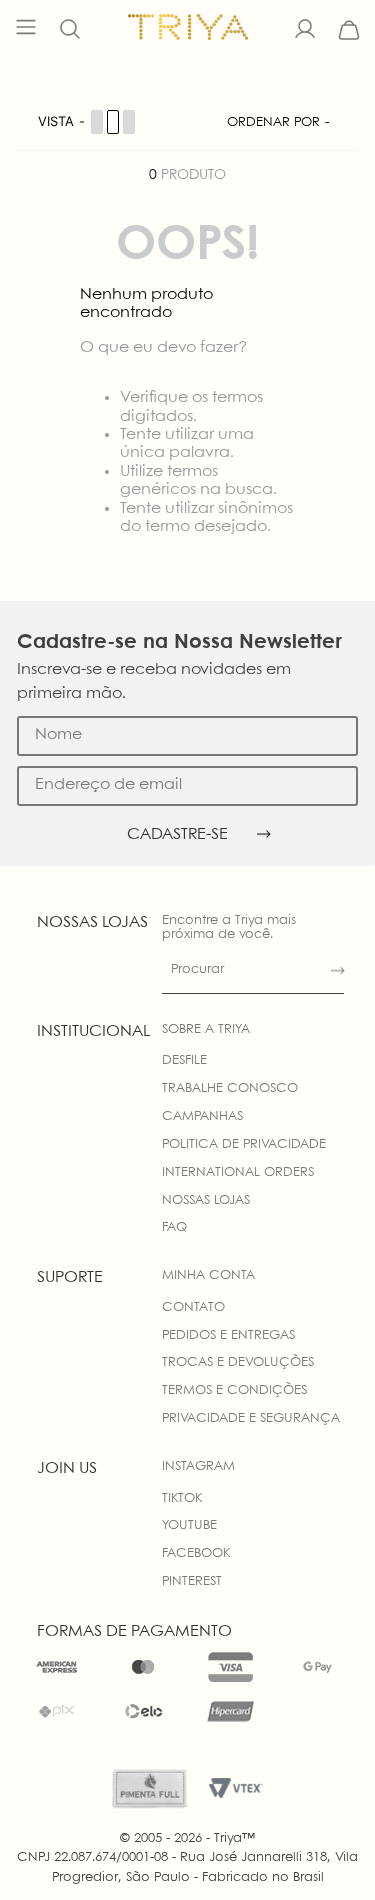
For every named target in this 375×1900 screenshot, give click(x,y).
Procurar (197, 969)
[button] (70, 30)
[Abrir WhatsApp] (325, 1849)
